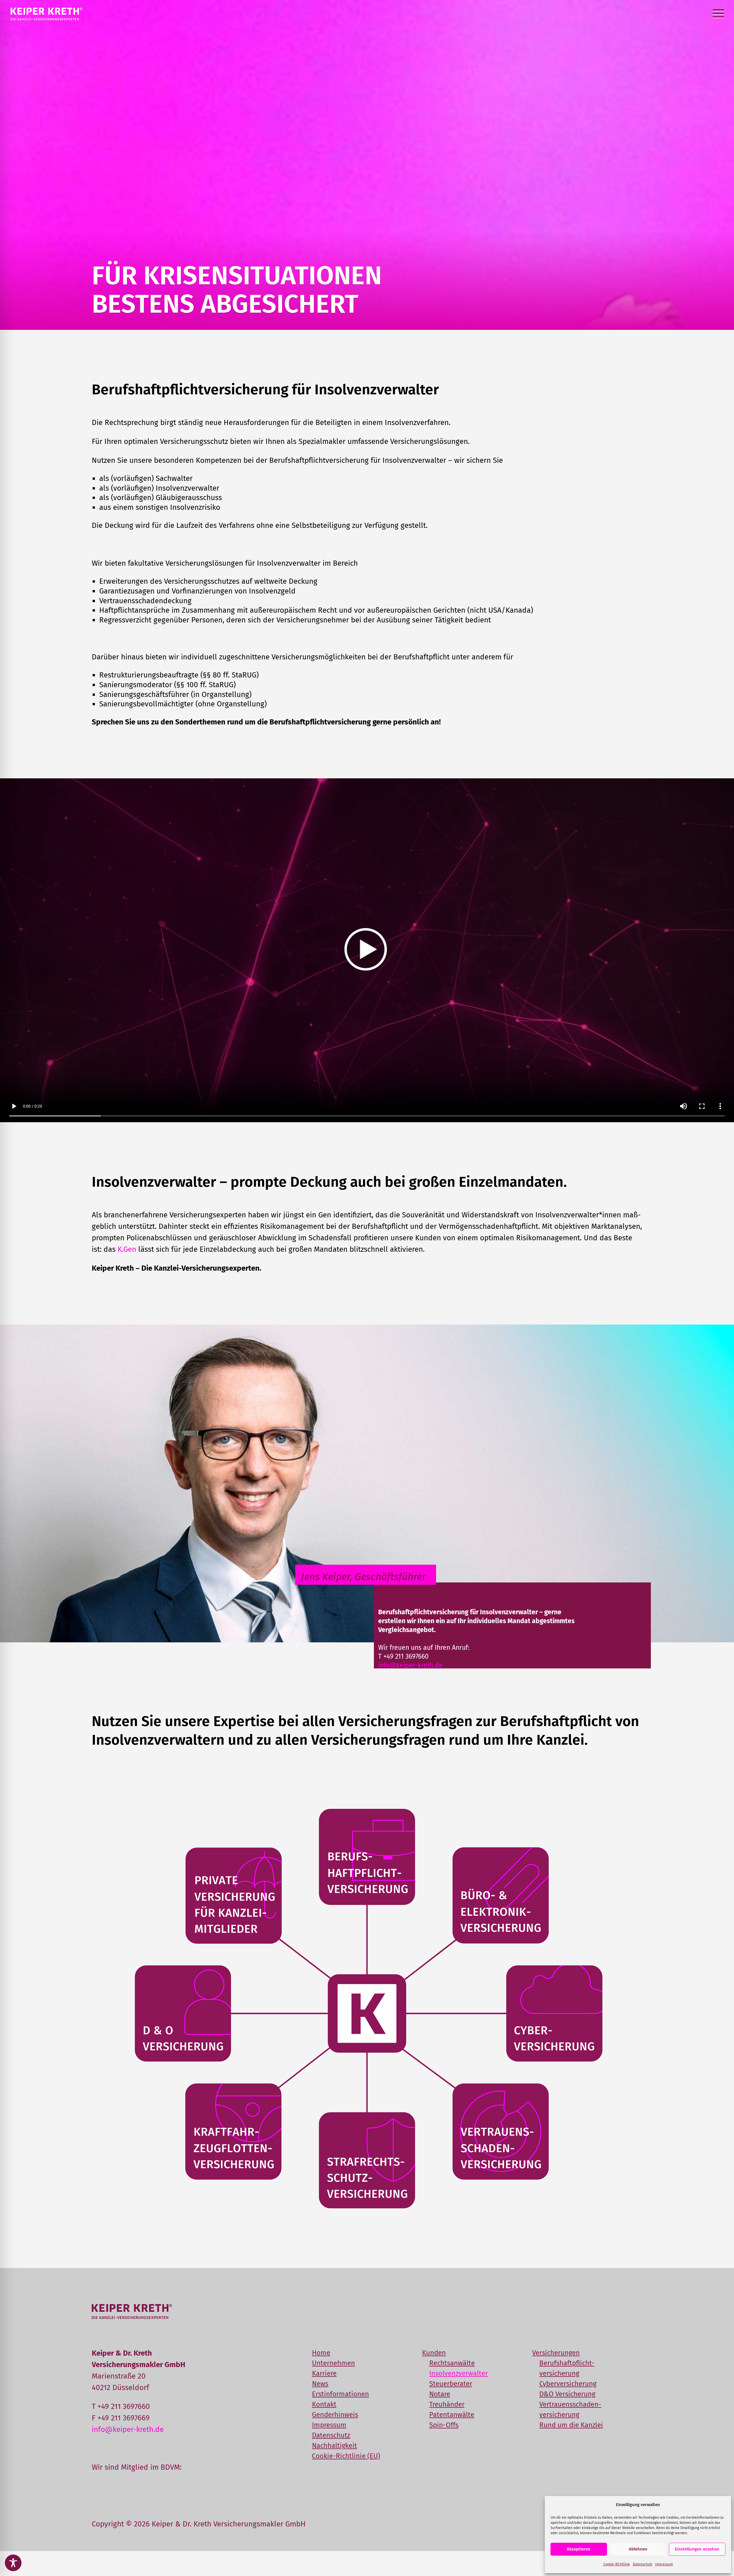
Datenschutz (643, 2564)
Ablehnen (638, 2549)
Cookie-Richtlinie (617, 2564)
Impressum (664, 2564)
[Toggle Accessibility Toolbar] (13, 2563)
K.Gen (127, 1249)
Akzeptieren (579, 2549)
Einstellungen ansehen (697, 2549)
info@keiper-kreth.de (410, 1665)
